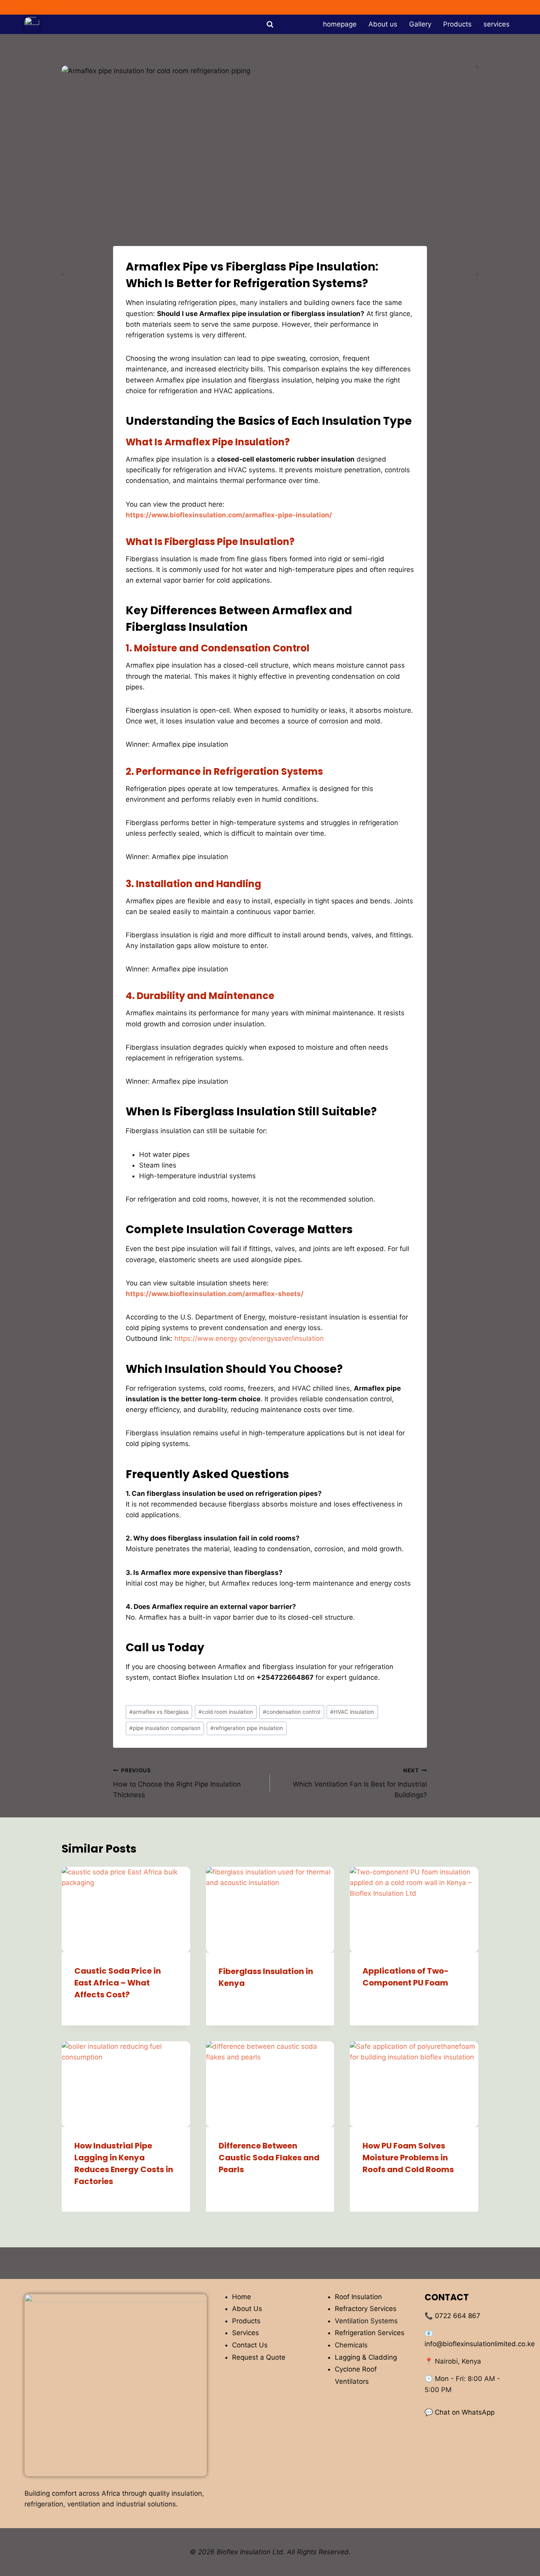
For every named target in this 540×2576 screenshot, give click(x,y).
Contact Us (250, 2345)
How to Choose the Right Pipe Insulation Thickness (177, 1783)
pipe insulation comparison (165, 1728)
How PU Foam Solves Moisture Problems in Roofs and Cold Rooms (408, 2158)
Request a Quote (259, 2357)
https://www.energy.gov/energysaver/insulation (249, 1338)
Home (242, 2297)
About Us (247, 2309)
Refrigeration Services (370, 2333)
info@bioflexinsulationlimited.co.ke (480, 2344)
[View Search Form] (270, 25)
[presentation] (126, 1910)
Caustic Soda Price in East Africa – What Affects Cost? (118, 1983)
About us (383, 24)
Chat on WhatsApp (465, 2412)
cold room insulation (226, 1712)
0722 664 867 (458, 2316)
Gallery (420, 24)
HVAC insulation (352, 1712)
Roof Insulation (358, 2297)
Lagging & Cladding (366, 2357)
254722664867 (34, 9)
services (497, 24)
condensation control (292, 1712)
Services (245, 2333)
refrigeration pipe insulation (247, 1728)
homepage (340, 24)
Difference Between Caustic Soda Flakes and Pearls (269, 2158)
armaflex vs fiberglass (159, 1712)
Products (457, 24)
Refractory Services (366, 2309)
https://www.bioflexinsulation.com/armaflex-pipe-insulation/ (229, 515)
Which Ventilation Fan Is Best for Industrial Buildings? (360, 1783)
